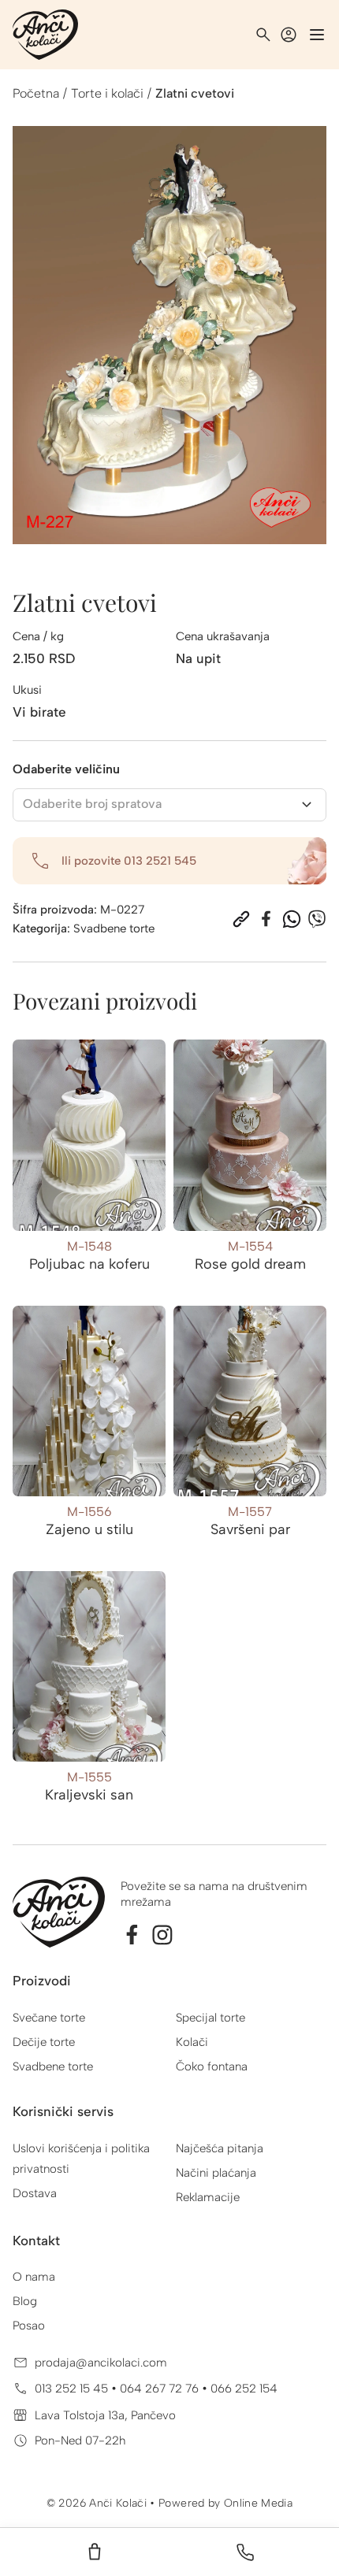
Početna (36, 93)
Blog (25, 2301)
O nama (34, 2277)
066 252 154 (244, 2389)
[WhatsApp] (292, 919)
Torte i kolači (107, 93)
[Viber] (317, 919)
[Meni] (317, 35)
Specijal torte (210, 2018)
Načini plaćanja (216, 2173)
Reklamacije (208, 2197)
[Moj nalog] (289, 35)
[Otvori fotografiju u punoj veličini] (169, 335)
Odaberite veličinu (66, 769)
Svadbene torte (114, 928)
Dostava (35, 2193)
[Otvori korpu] (95, 2552)
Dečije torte (44, 2042)
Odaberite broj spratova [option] (92, 804)
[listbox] (169, 805)
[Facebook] (266, 919)
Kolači (192, 2042)
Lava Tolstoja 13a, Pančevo (105, 2415)
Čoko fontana (212, 2066)
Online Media (258, 2503)
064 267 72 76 (161, 2389)
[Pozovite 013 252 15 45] (245, 2552)
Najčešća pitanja (220, 2148)
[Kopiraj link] (241, 919)
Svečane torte (49, 2018)
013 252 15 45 (73, 2389)
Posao (29, 2326)
